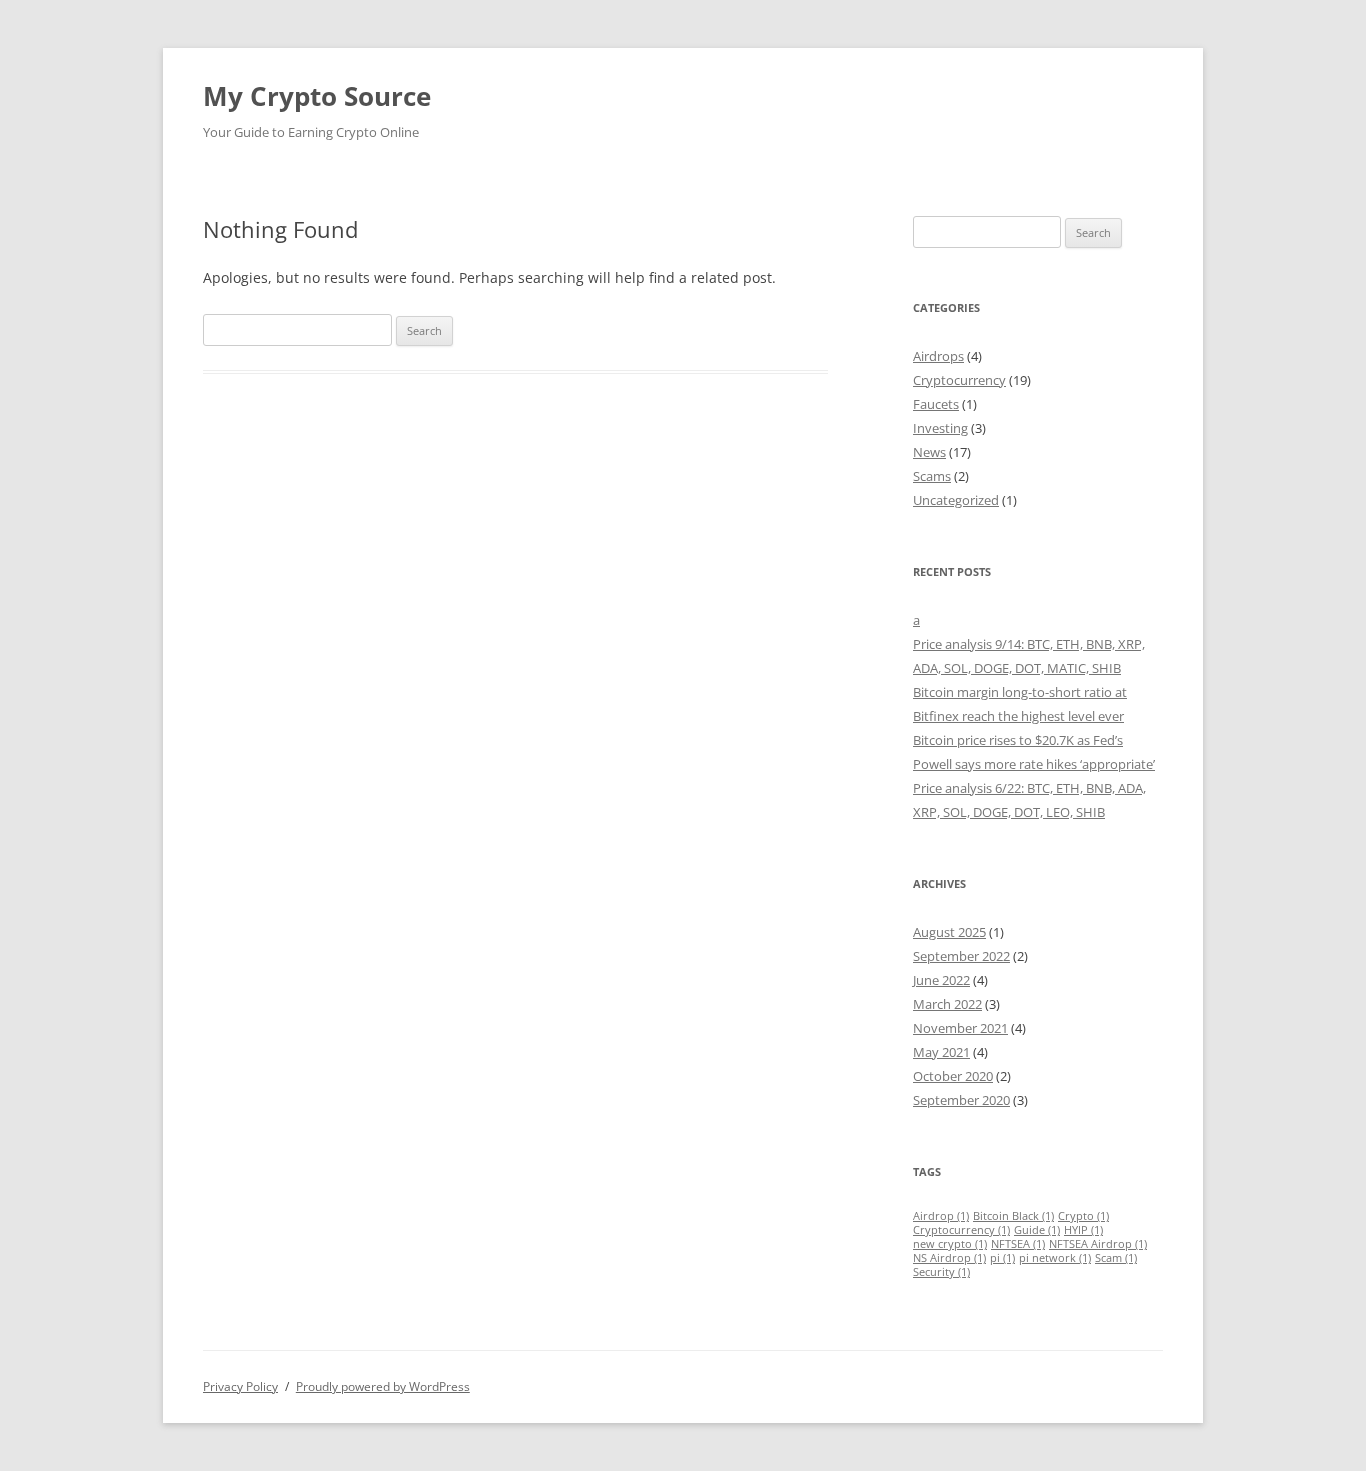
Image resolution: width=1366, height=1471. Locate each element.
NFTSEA (1018, 1244)
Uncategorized (956, 500)
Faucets (936, 404)
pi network (1055, 1258)
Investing (940, 428)
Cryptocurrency (959, 380)
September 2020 (961, 1100)
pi (1002, 1258)
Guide (1037, 1230)
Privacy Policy (240, 1386)
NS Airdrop (949, 1258)
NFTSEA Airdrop (1098, 1244)
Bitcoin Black (1013, 1216)
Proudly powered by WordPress (383, 1386)
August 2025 (949, 932)
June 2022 (941, 980)
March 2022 (947, 1004)
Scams (932, 476)
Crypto (1083, 1216)
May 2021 (941, 1052)
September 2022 (961, 956)
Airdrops (938, 356)
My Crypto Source (317, 96)
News (929, 452)
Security (941, 1272)
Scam (1116, 1258)
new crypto (950, 1244)
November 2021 (960, 1028)
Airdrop (941, 1216)
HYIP (1083, 1230)
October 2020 (953, 1076)
